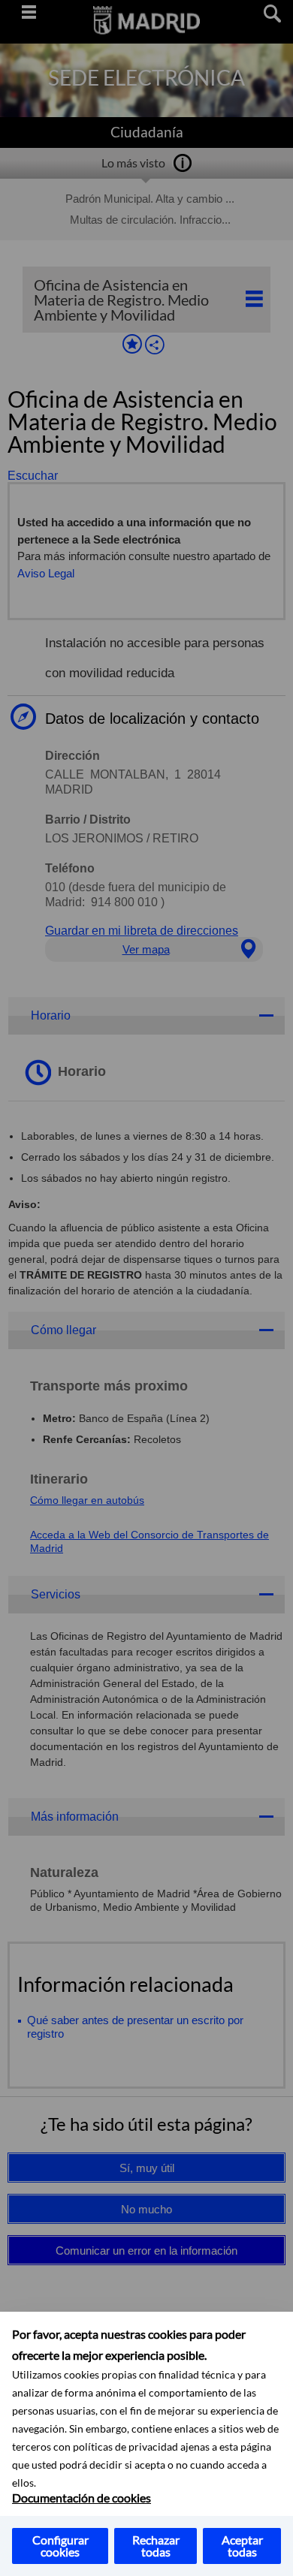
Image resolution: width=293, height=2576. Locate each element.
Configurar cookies (60, 2546)
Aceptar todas (242, 2546)
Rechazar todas (156, 2546)
